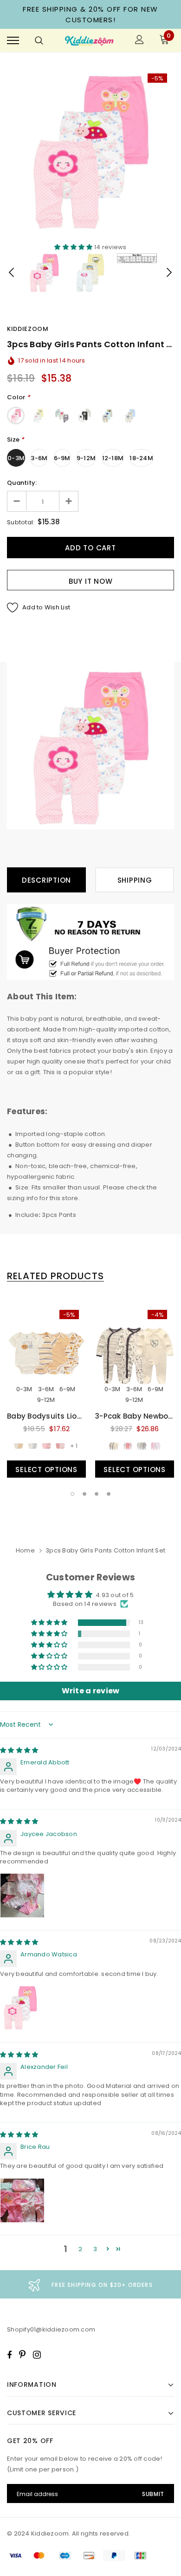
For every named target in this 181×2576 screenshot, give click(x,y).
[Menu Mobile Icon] (13, 41)
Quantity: (22, 483)
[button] (74, 247)
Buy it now (91, 581)
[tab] (55, 1276)
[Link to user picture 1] (22, 1896)
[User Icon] (139, 41)
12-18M (113, 458)
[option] (90, 150)
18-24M (141, 458)
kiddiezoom (28, 329)
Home (25, 1550)
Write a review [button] (91, 1691)
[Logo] (89, 41)
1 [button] (72, 1494)
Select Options (46, 1470)
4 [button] (109, 1494)
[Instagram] (37, 2355)
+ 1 (74, 1446)
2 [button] (84, 1494)
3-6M (39, 458)
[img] (19, 1750)
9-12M (86, 458)
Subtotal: (21, 522)
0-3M (16, 458)
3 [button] (97, 1494)
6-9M (62, 458)
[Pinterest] (22, 2355)
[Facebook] (9, 2355)
